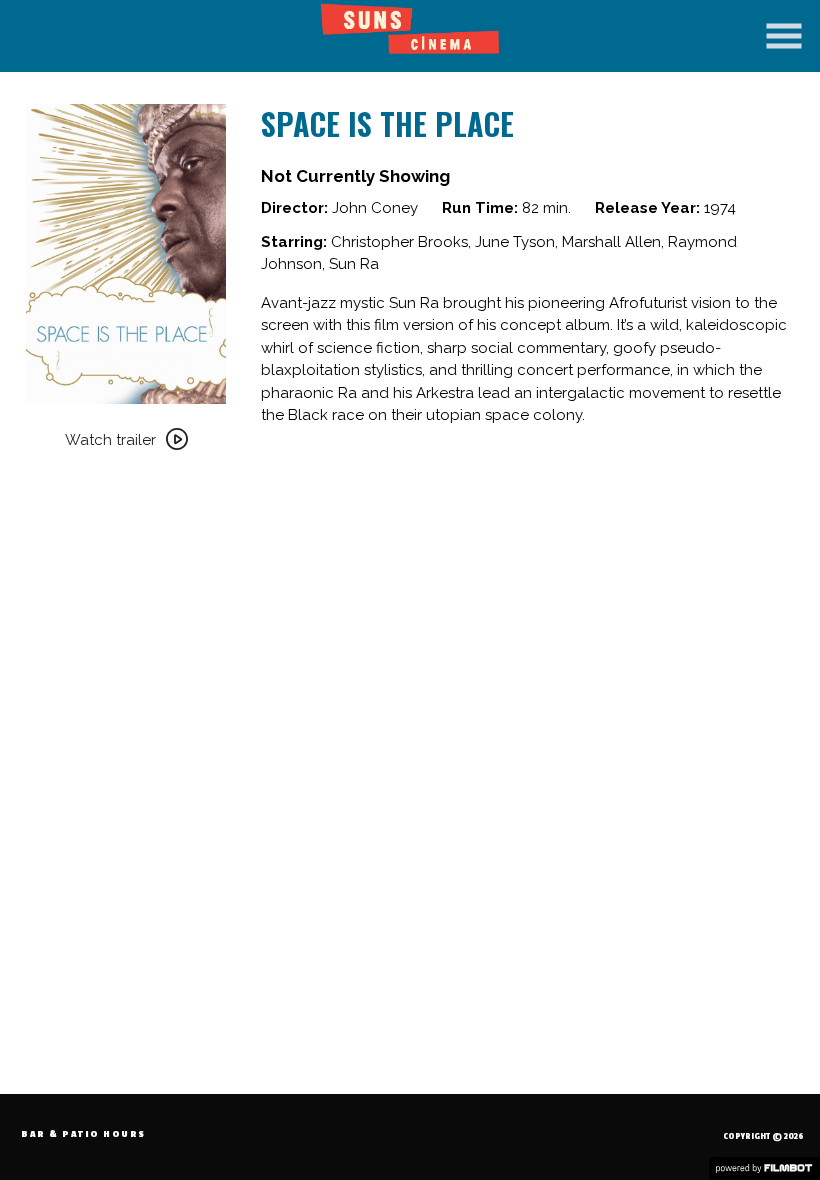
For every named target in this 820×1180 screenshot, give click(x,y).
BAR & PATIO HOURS (83, 1134)
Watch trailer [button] (110, 440)
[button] (784, 36)
